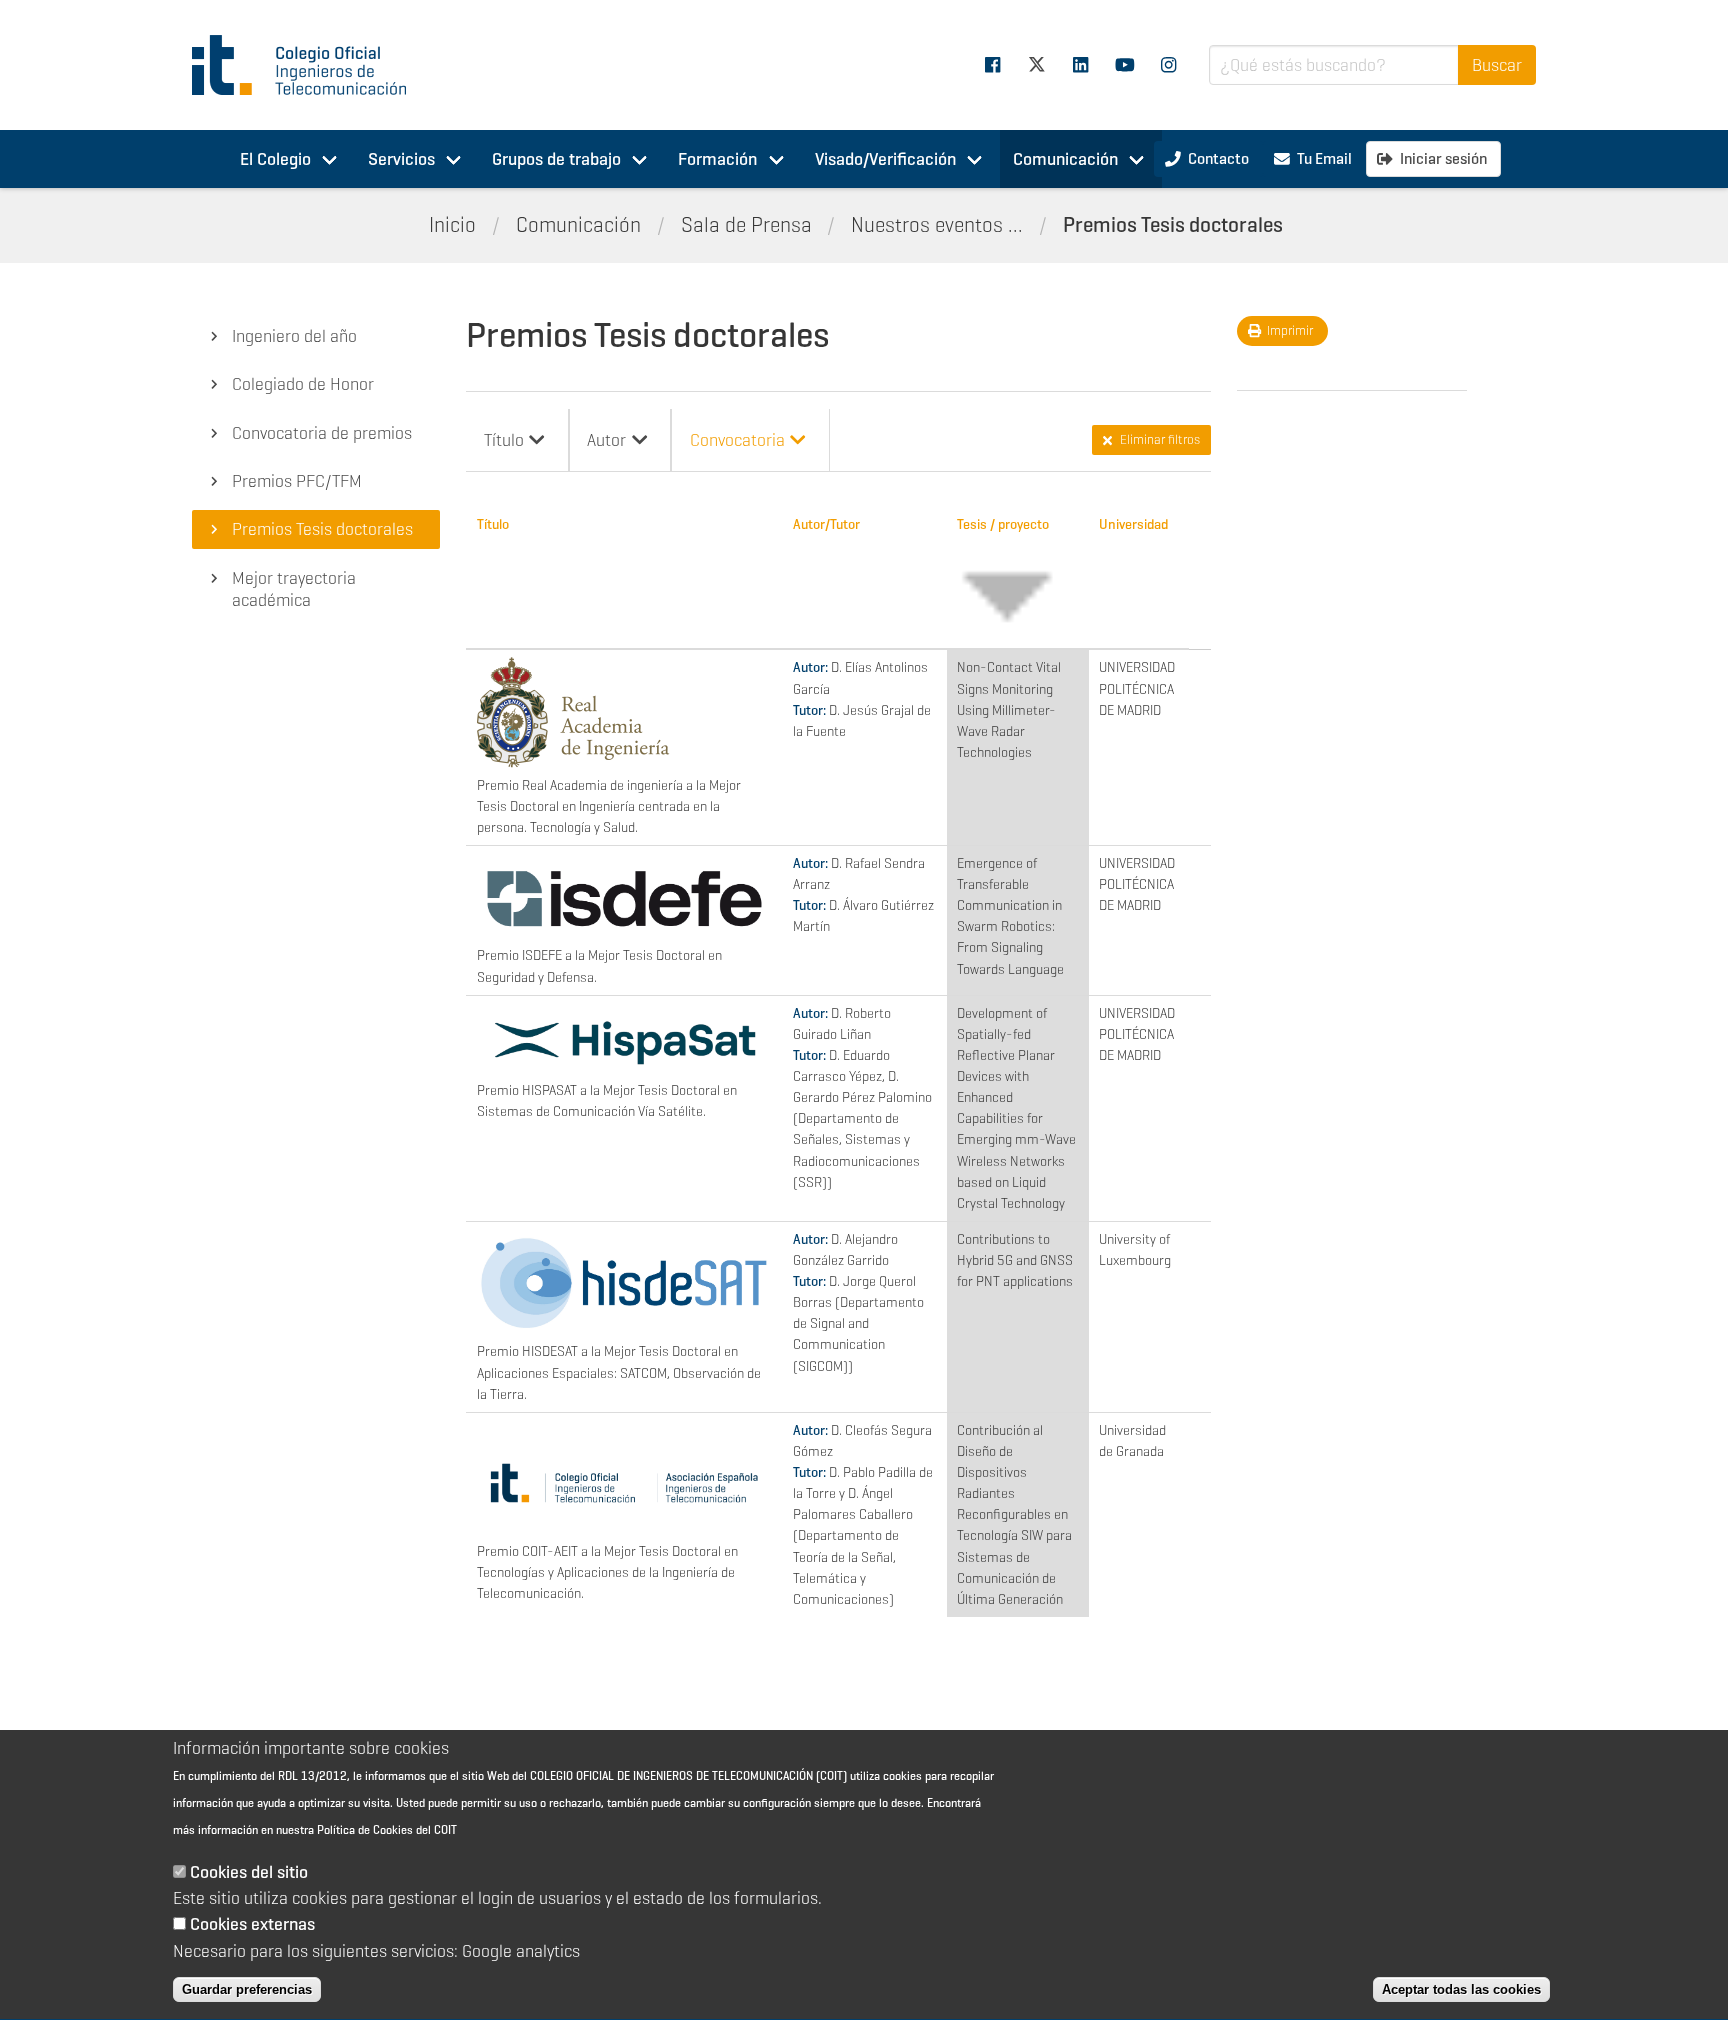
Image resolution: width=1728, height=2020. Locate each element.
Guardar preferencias (247, 1989)
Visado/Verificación (885, 159)
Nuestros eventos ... (937, 225)
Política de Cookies (365, 1829)
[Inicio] (308, 65)
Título (493, 524)
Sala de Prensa (746, 225)
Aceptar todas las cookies (1461, 1989)
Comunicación (1065, 159)
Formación (717, 159)
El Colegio (275, 159)
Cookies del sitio (249, 1872)
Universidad (1133, 524)
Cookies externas (252, 1924)
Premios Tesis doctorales (1173, 225)
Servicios (401, 159)
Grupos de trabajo (556, 159)
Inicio (452, 225)
